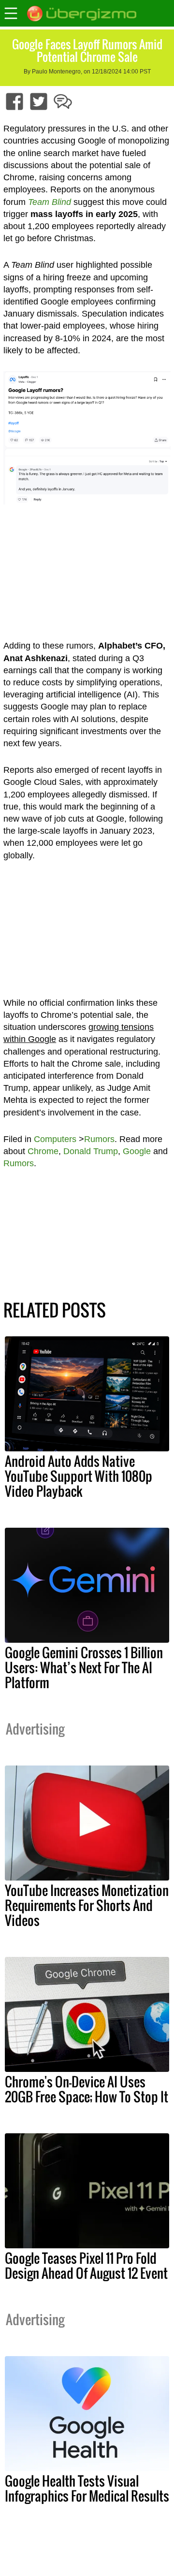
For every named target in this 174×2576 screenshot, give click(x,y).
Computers (55, 1139)
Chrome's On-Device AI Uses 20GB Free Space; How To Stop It (87, 2089)
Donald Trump (91, 1151)
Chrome (43, 1151)
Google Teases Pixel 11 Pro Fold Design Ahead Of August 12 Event (86, 2265)
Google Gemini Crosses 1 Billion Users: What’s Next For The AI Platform (84, 1667)
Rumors (99, 1139)
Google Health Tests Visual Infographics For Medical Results (87, 2488)
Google (137, 1151)
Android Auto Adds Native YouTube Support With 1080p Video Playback (79, 1476)
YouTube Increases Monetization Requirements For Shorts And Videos (87, 1905)
